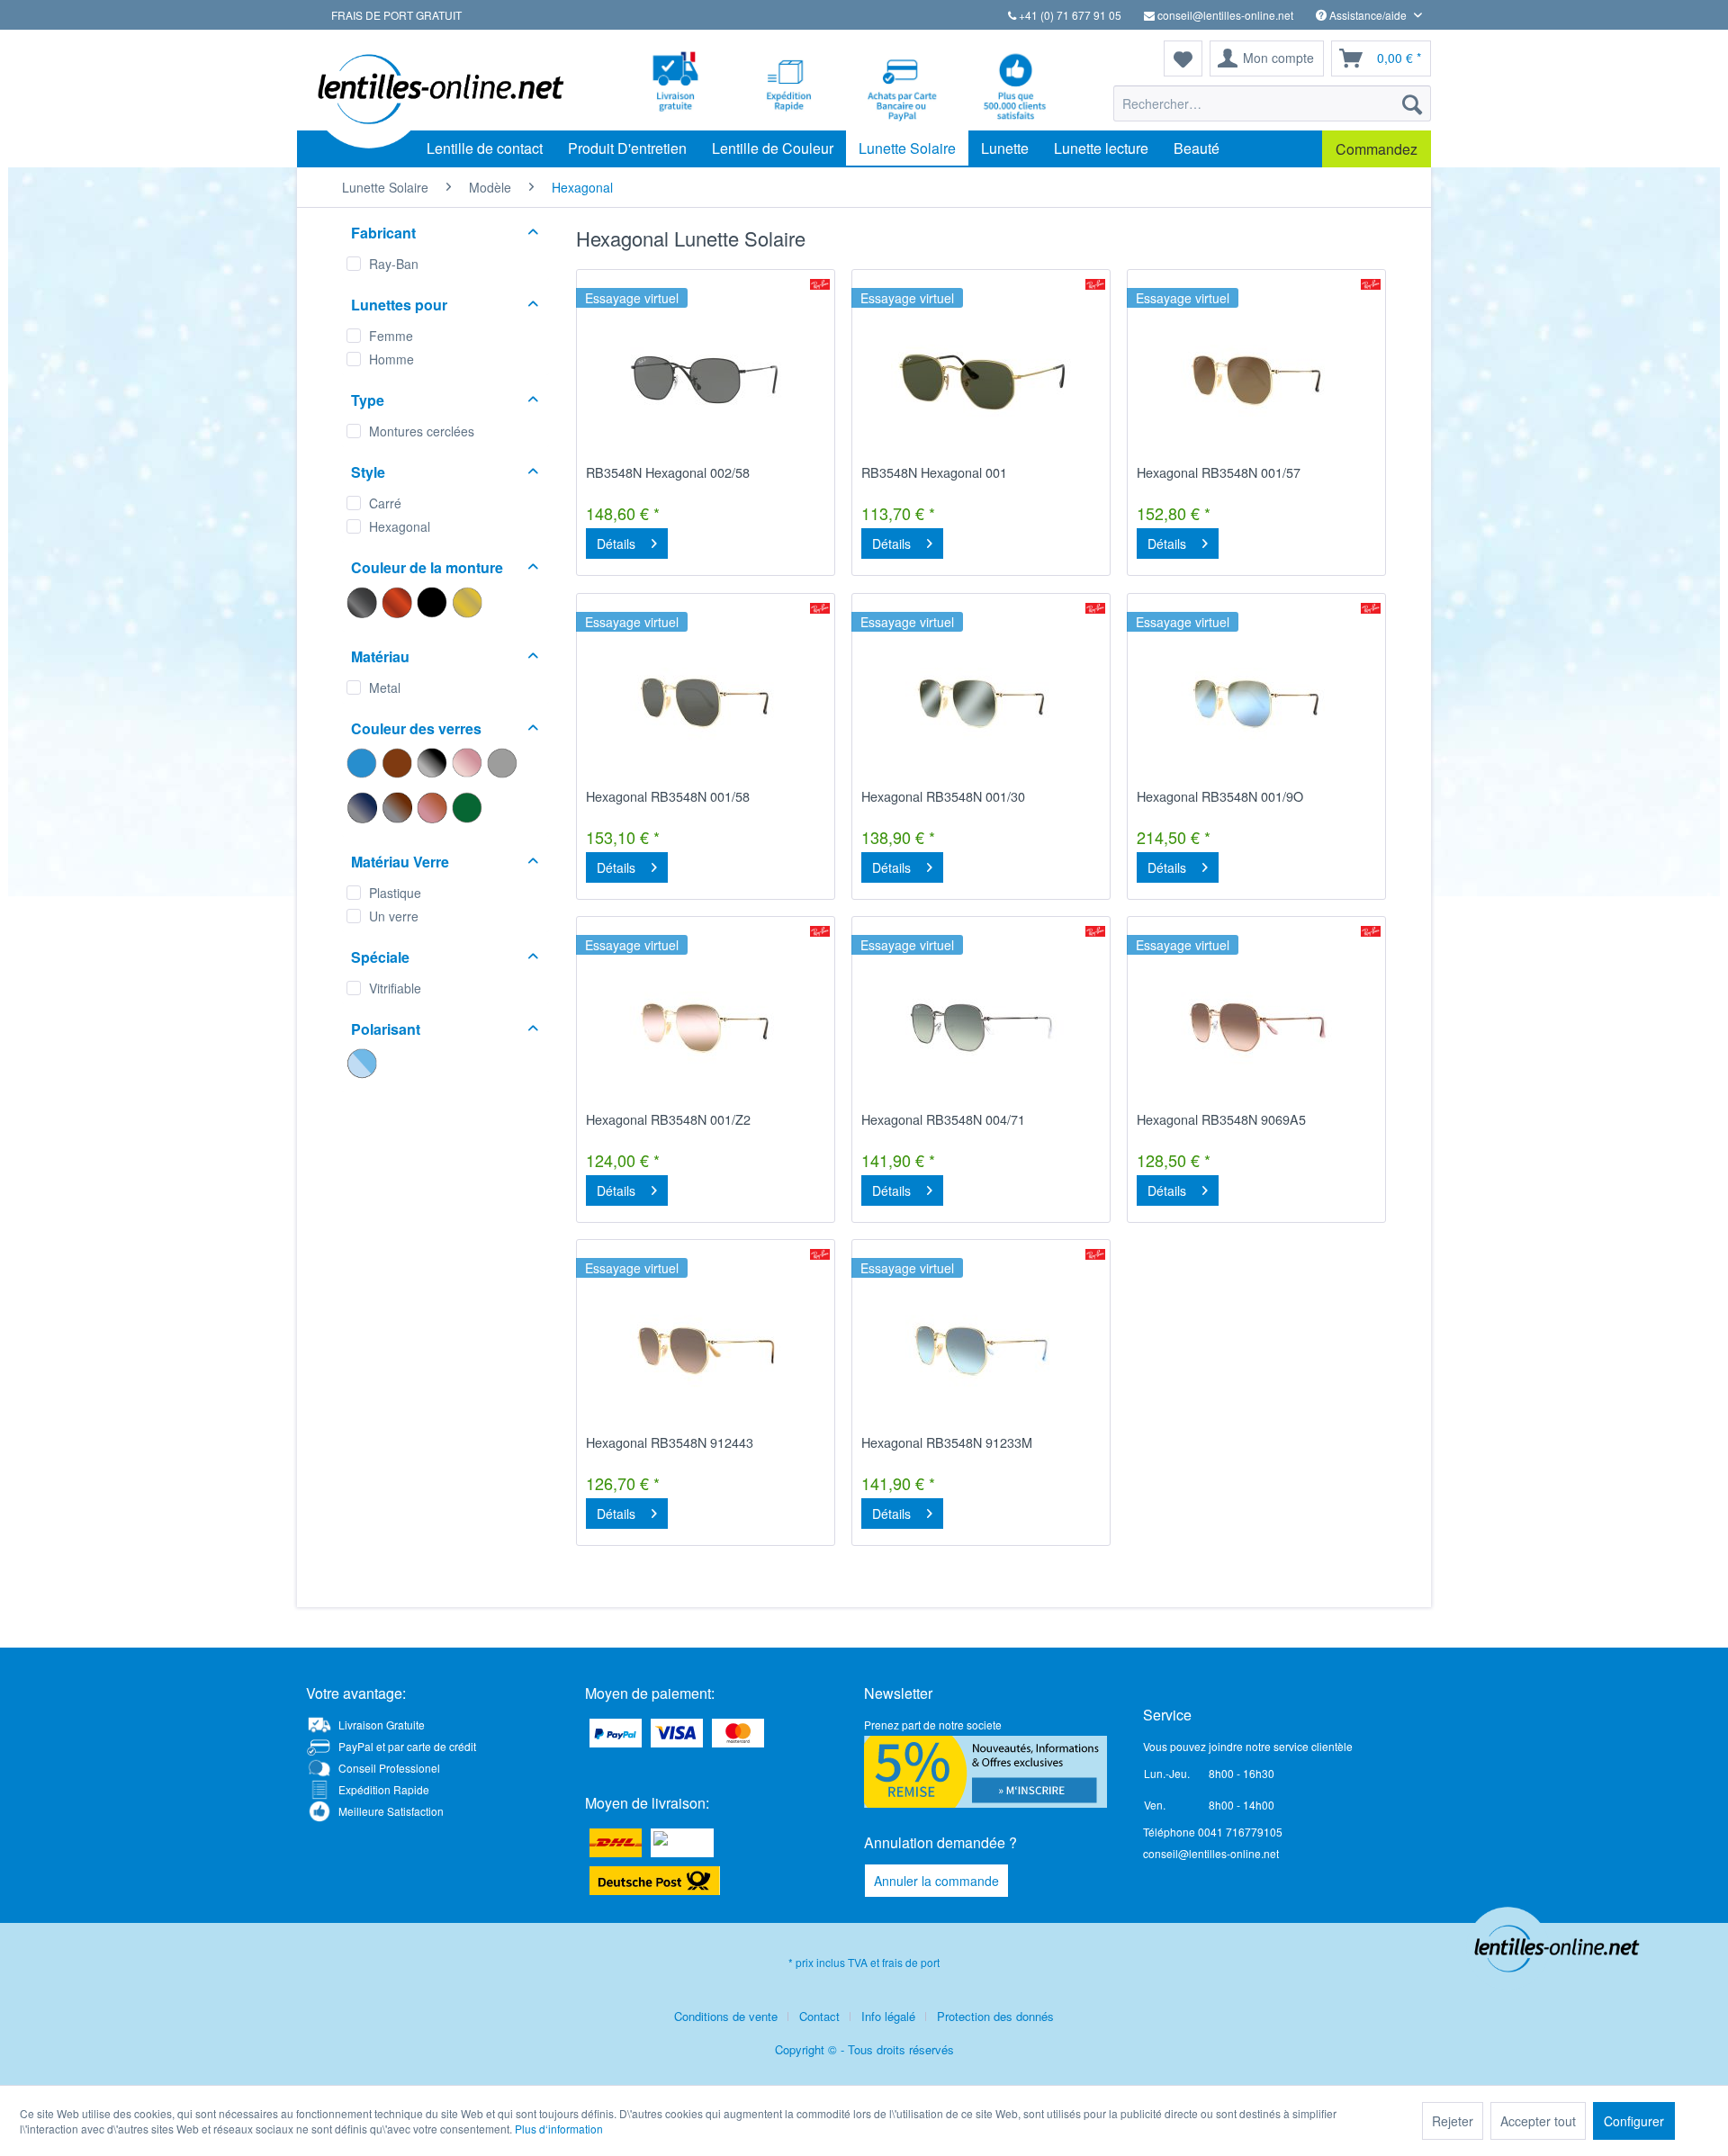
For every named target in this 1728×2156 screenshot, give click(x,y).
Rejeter (1453, 2121)
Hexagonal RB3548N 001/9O (1220, 796)
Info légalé (888, 2016)
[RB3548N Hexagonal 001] (981, 378)
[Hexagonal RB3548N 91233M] (981, 1348)
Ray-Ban (394, 264)
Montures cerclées (422, 431)
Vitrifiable (395, 988)
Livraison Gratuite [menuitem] (382, 1725)
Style (368, 472)
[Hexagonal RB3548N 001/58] (706, 702)
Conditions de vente (726, 2016)
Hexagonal (400, 526)
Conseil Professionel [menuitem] (389, 1768)
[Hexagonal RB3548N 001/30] (981, 702)
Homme (391, 359)
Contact (819, 2016)
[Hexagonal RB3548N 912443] (706, 1348)
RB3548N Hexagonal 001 (934, 472)
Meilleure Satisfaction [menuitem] (391, 1811)
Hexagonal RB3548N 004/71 (943, 1119)
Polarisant (386, 1029)
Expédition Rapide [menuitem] (384, 1789)
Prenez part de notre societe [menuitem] (933, 1725)
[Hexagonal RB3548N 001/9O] (1256, 702)
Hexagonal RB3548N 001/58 (668, 796)
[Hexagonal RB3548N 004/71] (981, 1025)
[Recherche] (1412, 103)
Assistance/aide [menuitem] (1368, 15)
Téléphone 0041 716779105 (1213, 1832)
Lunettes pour (399, 305)
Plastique (395, 893)
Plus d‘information (559, 2129)
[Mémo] (1183, 58)
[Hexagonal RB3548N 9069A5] (1256, 1025)
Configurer (1634, 2121)
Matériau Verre (400, 862)
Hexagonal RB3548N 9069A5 (1221, 1119)
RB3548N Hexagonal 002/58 (668, 472)
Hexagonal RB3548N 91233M (947, 1442)
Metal (385, 687)
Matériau (380, 656)
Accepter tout (1538, 2121)
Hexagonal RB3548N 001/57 (1219, 472)
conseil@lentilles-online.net (1224, 15)
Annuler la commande (936, 1881)
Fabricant (383, 233)
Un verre (394, 916)
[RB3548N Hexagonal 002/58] (706, 378)
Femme (391, 336)
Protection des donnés (995, 2016)
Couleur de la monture (427, 567)
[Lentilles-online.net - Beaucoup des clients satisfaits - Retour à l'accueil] (436, 90)
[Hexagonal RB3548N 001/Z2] (706, 1025)
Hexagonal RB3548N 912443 (670, 1442)
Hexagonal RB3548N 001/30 (943, 796)
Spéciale (380, 957)
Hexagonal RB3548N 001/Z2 (668, 1119)
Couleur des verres (416, 728)
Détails (616, 543)
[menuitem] (1272, 103)
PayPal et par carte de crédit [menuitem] (407, 1746)
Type (368, 400)
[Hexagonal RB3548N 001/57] (1256, 378)
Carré (385, 503)
